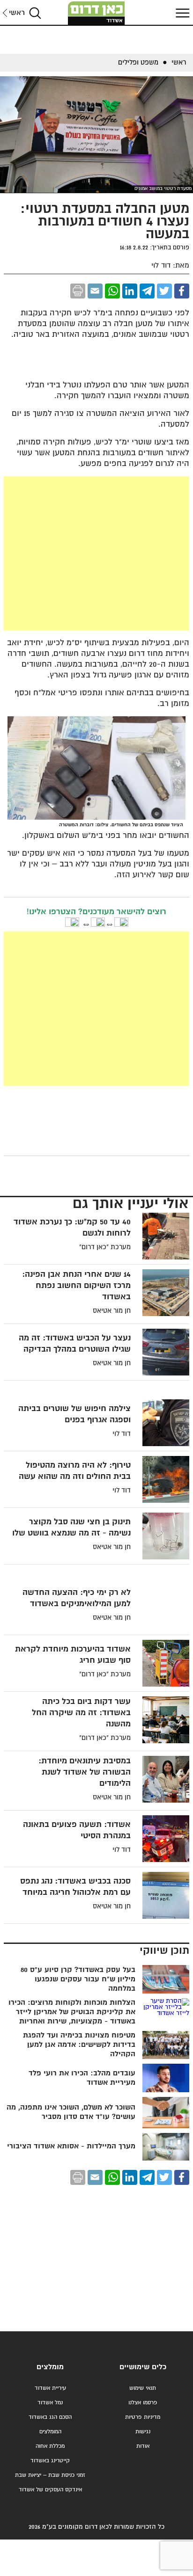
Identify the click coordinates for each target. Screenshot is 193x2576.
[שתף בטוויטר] (164, 291)
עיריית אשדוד (50, 2388)
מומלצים (50, 2367)
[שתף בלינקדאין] (130, 291)
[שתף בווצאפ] (112, 291)
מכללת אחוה (50, 2446)
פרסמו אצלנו (143, 2403)
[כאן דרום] (96, 13)
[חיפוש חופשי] (35, 13)
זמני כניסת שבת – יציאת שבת (50, 2475)
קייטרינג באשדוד (50, 2461)
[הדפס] (78, 291)
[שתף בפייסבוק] (182, 291)
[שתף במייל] (95, 291)
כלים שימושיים (143, 2367)
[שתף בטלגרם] (147, 291)
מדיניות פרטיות (143, 2417)
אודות (143, 2446)
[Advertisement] (96, 553)
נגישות (143, 2432)
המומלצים (50, 2432)
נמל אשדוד (50, 2403)
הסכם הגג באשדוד (50, 2417)
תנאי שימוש (143, 2388)
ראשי (17, 13)
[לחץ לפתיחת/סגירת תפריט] (181, 13)
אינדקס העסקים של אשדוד (50, 2490)
